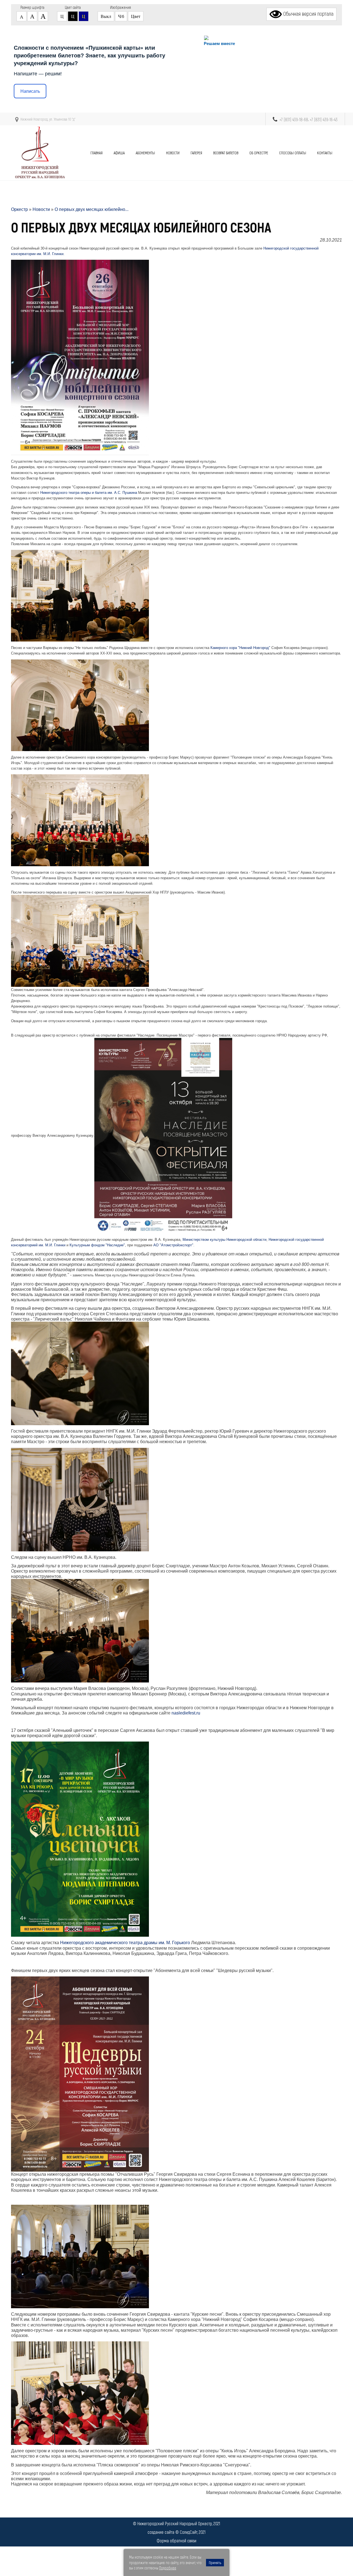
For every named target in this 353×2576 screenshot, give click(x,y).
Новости (173, 153)
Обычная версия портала (308, 14)
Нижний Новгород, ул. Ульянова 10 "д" (48, 119)
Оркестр (19, 209)
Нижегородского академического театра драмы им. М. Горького (125, 1943)
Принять (215, 2563)
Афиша (119, 153)
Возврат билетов (226, 153)
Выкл (106, 16)
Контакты (325, 153)
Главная (97, 153)
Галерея (196, 153)
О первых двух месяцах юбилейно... (92, 209)
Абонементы (145, 153)
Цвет (136, 16)
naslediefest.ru (186, 1713)
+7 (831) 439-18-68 (294, 119)
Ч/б (121, 16)
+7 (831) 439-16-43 (324, 119)
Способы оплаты (293, 153)
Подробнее (168, 2568)
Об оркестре (259, 153)
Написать (30, 91)
